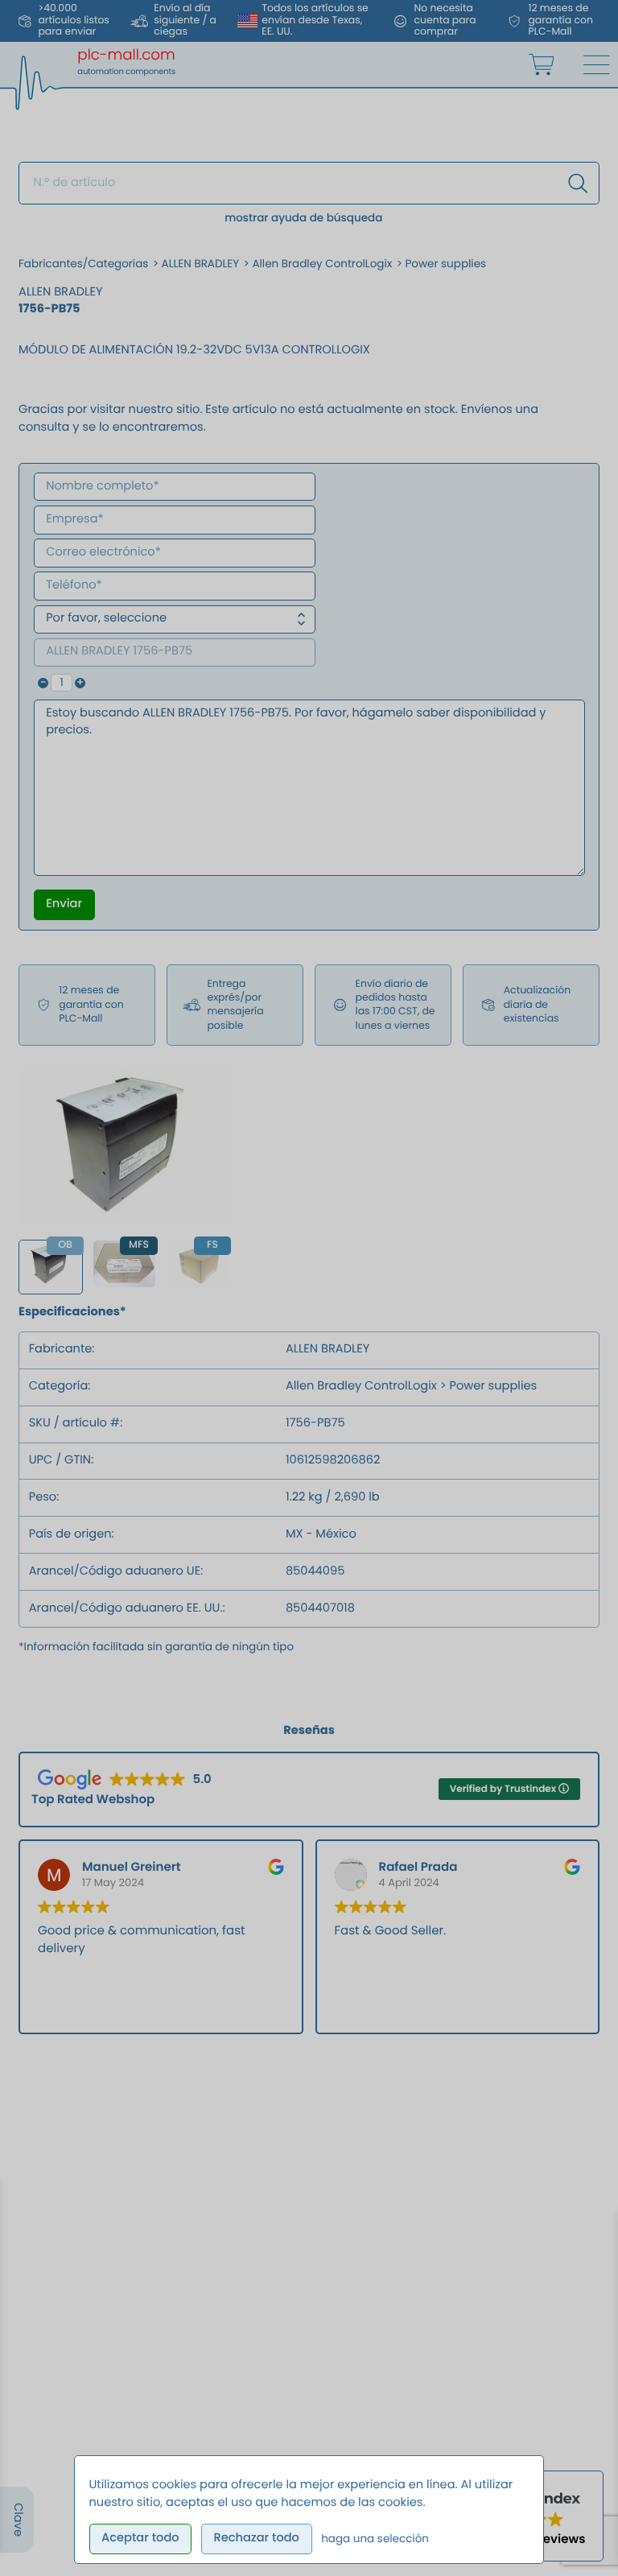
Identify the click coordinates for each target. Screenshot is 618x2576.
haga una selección (375, 2539)
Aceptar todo (140, 2538)
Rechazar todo (256, 2538)
